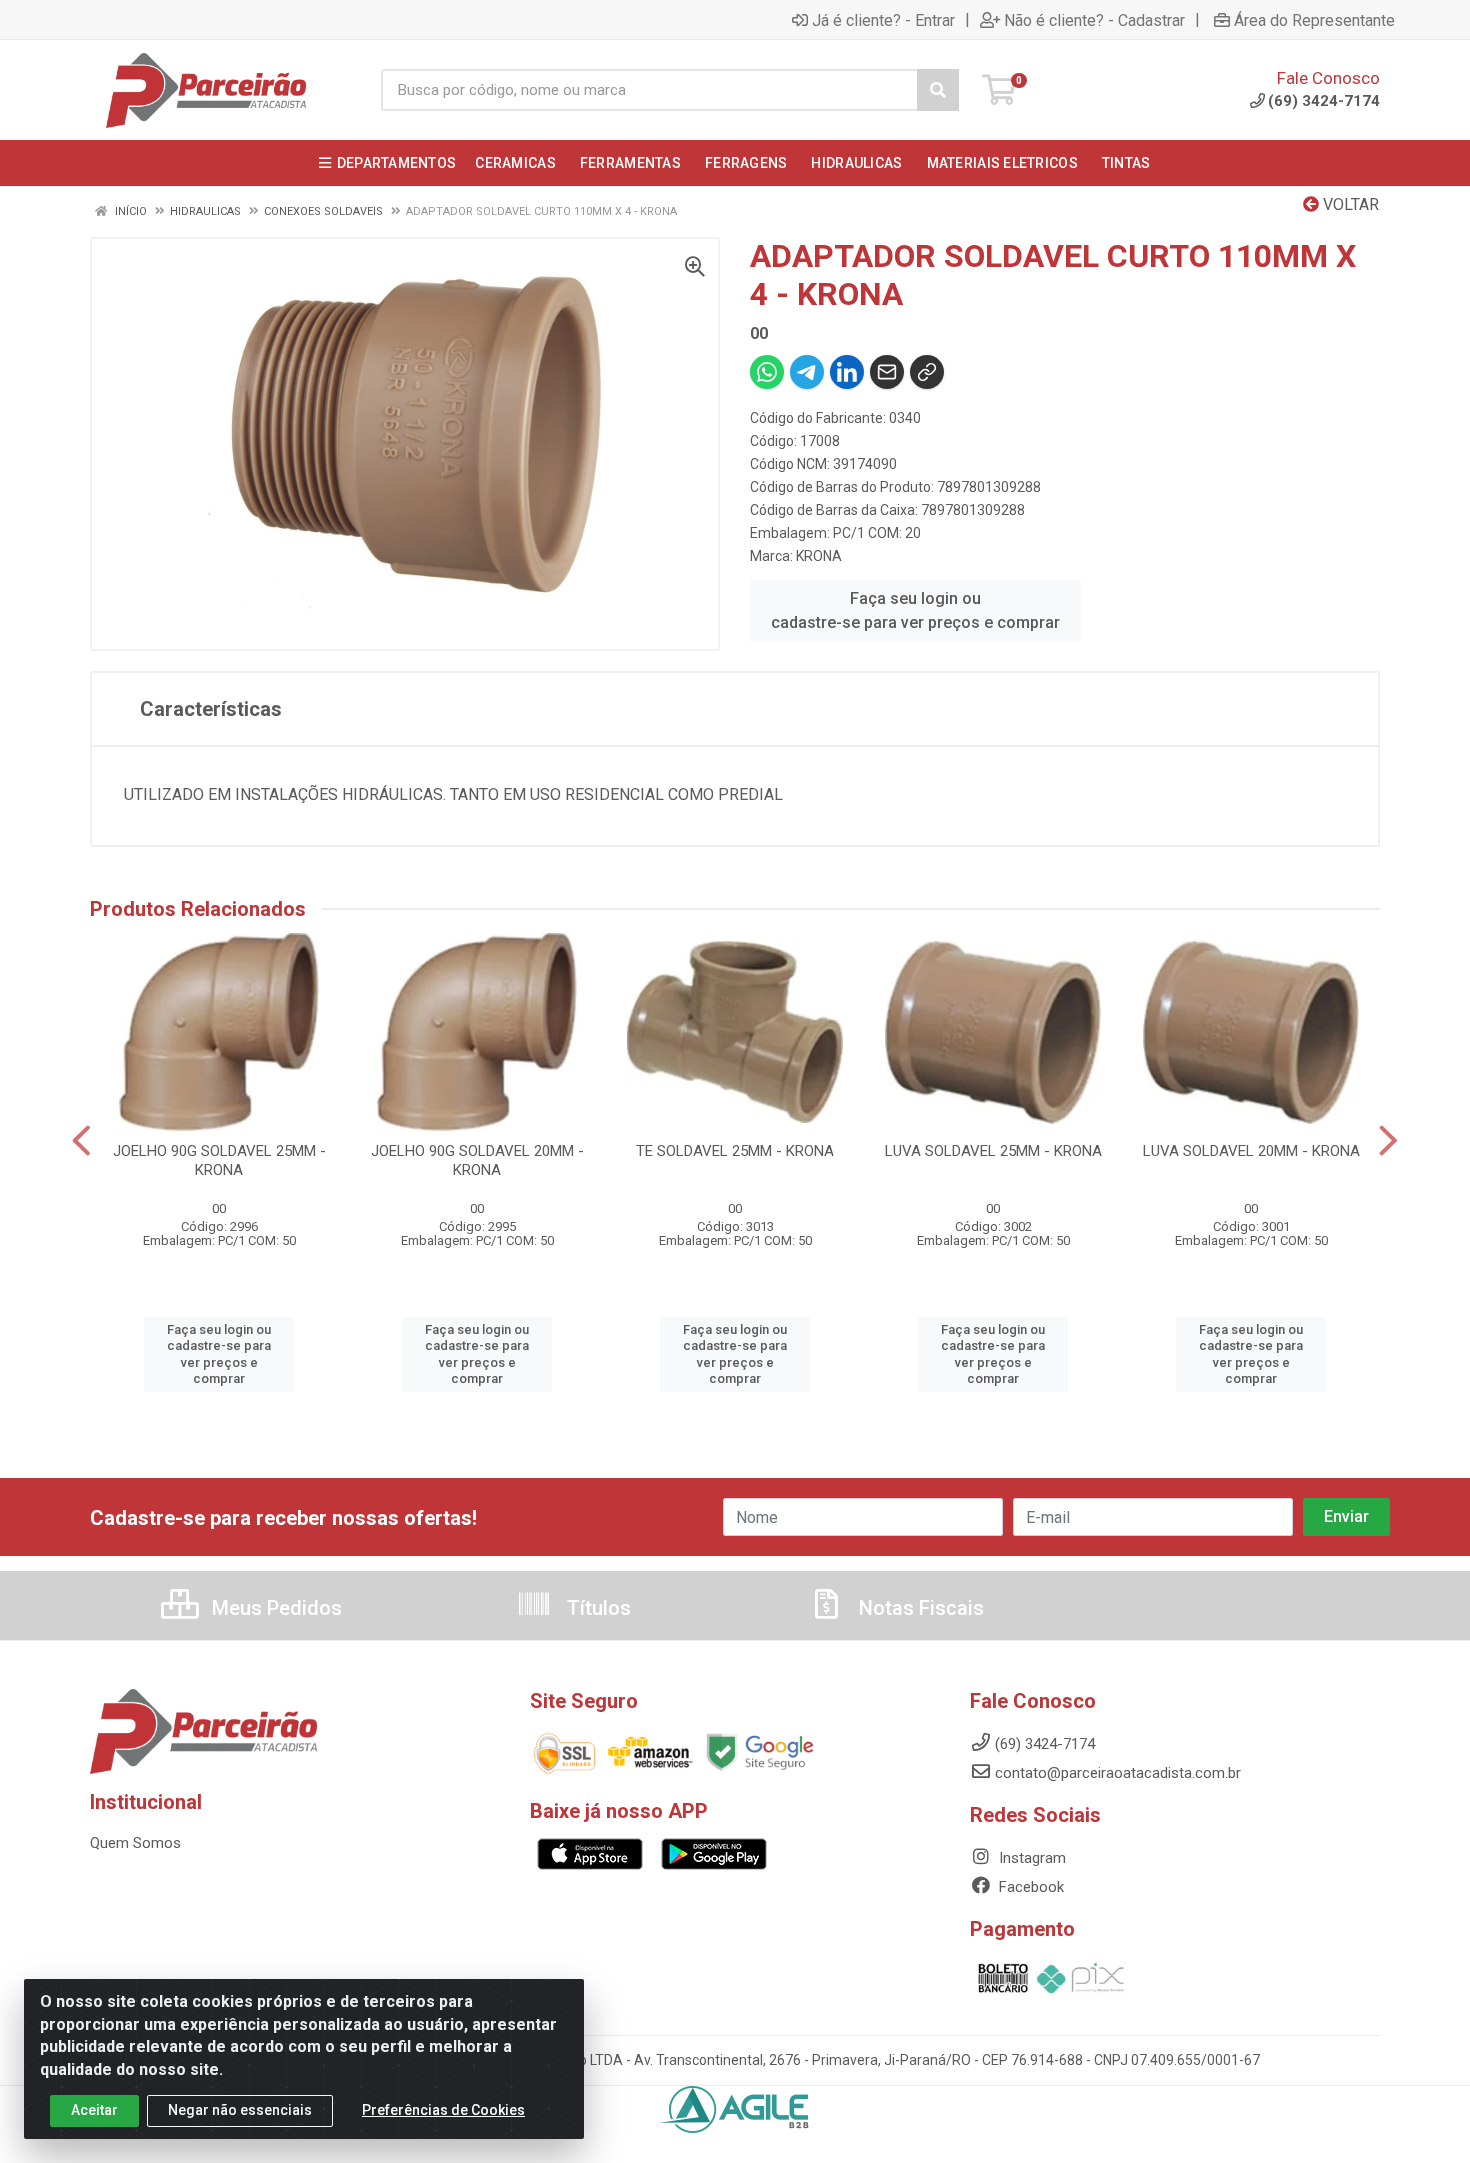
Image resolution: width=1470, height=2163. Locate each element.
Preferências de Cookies (443, 2110)
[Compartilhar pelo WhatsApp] (767, 372)
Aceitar (94, 2110)
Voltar (1349, 204)
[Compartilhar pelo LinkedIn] (847, 372)
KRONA (819, 556)
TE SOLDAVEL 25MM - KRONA (735, 1151)
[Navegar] (81, 1141)
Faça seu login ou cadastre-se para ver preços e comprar (915, 610)
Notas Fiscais (919, 1608)
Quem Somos (135, 1843)
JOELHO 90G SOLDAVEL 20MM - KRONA (477, 1160)
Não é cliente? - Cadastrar (1094, 20)
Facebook (1029, 1887)
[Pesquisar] (938, 90)
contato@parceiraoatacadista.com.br (1118, 1773)
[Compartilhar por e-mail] (887, 372)
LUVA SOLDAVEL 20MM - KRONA (1251, 1151)
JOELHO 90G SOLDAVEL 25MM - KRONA (219, 1160)
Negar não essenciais (240, 2110)
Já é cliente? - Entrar (883, 20)
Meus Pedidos (274, 1608)
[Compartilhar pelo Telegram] (807, 372)
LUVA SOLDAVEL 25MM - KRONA (993, 1151)
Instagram (1030, 1858)
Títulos (596, 1608)
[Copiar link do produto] (927, 372)
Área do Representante (1314, 20)
